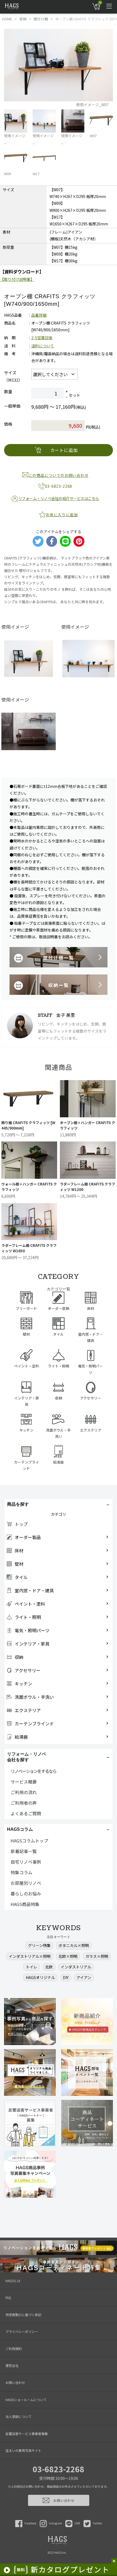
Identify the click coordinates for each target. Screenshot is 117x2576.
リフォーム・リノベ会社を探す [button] (27, 1757)
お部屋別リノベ (26, 1883)
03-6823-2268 (59, 2469)
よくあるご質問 (26, 1813)
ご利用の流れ (24, 1792)
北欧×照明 (68, 1956)
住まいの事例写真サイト (23, 2450)
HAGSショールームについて (26, 2400)
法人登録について (19, 2416)
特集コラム (21, 1872)
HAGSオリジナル (40, 1977)
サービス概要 (24, 1782)
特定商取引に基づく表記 (23, 2315)
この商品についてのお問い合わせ (59, 475)
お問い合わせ (15, 2382)
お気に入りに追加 (62, 515)
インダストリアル (76, 1967)
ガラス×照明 (97, 1956)
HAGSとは (13, 2281)
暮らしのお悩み (26, 1894)
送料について (43, 346)
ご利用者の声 (24, 1803)
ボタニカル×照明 (74, 1945)
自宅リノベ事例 (26, 1862)
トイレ (32, 1967)
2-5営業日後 (42, 338)
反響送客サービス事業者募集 (27, 2434)
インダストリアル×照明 (30, 1956)
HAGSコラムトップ (29, 1841)
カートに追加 (64, 450)
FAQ (8, 2297)
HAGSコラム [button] (20, 1829)
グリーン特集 (39, 1945)
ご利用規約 (14, 2349)
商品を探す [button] (18, 1504)
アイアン (84, 1977)
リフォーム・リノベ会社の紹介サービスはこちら (59, 498)
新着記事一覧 (24, 1851)
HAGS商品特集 (25, 1904)
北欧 (49, 1967)
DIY (66, 1977)
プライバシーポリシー (22, 2331)
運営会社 (12, 2365)
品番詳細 (39, 315)
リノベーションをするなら (33, 1771)
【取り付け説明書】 (17, 279)
